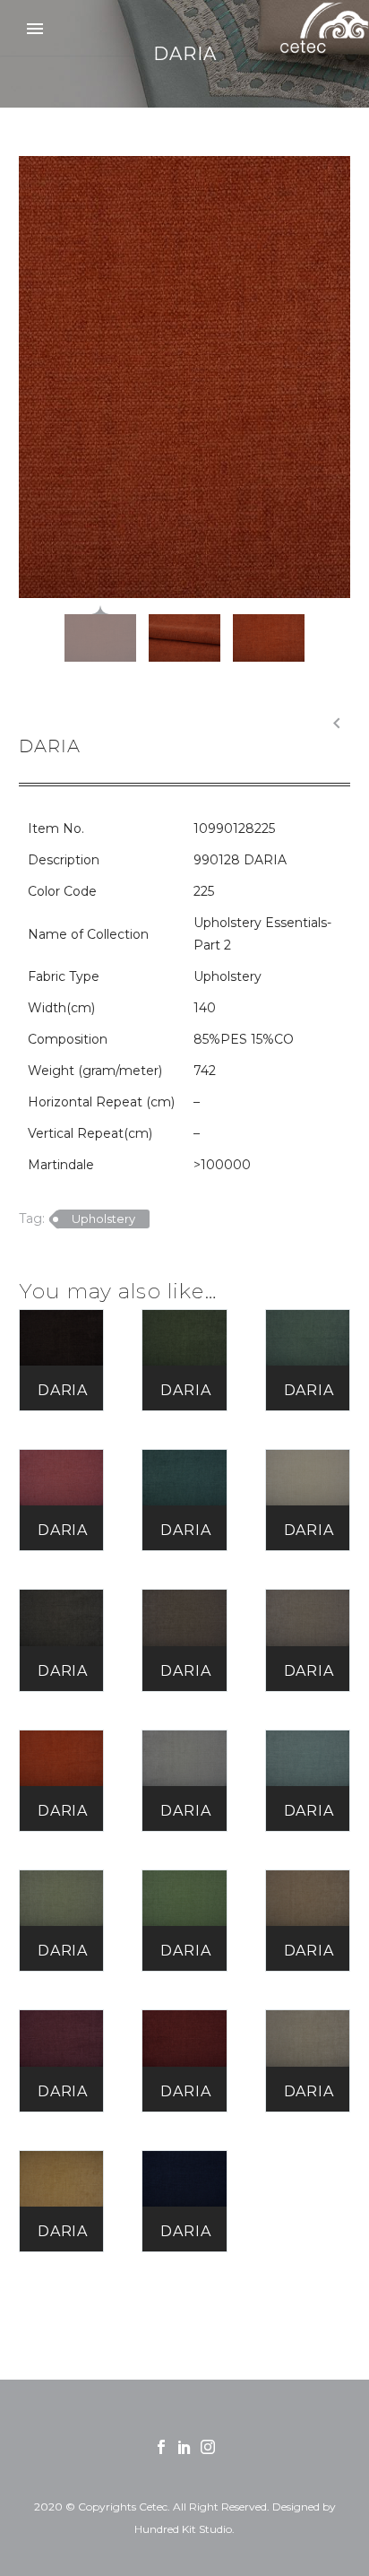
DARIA (63, 1390)
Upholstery (103, 1219)
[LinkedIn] (184, 2447)
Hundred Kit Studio (183, 2529)
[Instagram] (208, 2447)
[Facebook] (161, 2447)
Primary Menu (35, 29)
